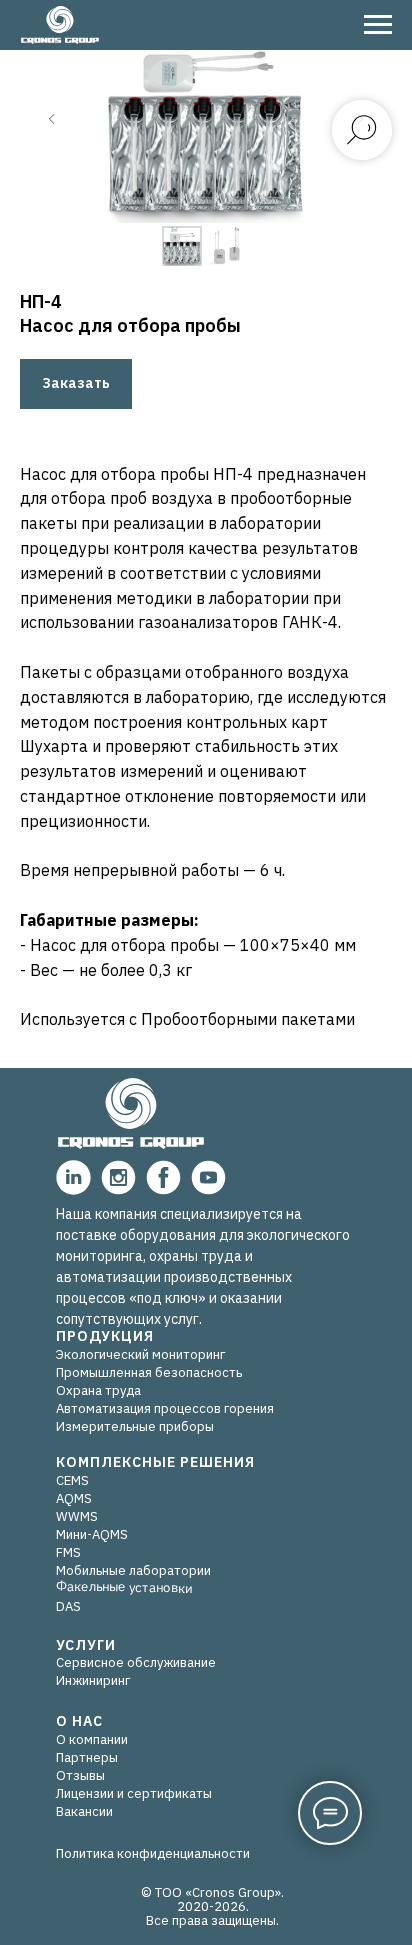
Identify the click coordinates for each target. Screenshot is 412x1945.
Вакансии (84, 1811)
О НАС (79, 1721)
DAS (68, 1606)
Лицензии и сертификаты (134, 1793)
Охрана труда (98, 1390)
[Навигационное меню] (378, 25)
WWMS (77, 1516)
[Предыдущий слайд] (52, 119)
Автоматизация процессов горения (165, 1408)
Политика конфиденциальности (153, 1853)
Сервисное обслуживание (136, 1662)
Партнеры (87, 1757)
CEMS (72, 1480)
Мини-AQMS (92, 1534)
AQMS (74, 1498)
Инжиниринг (93, 1680)
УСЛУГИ (86, 1645)
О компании (92, 1739)
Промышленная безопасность (149, 1372)
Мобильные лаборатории (133, 1570)
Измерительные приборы (135, 1426)
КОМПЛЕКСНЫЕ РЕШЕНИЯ (155, 1462)
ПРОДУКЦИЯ (105, 1336)
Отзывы (80, 1775)
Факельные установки (124, 1586)
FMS (68, 1552)
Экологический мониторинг (140, 1354)
